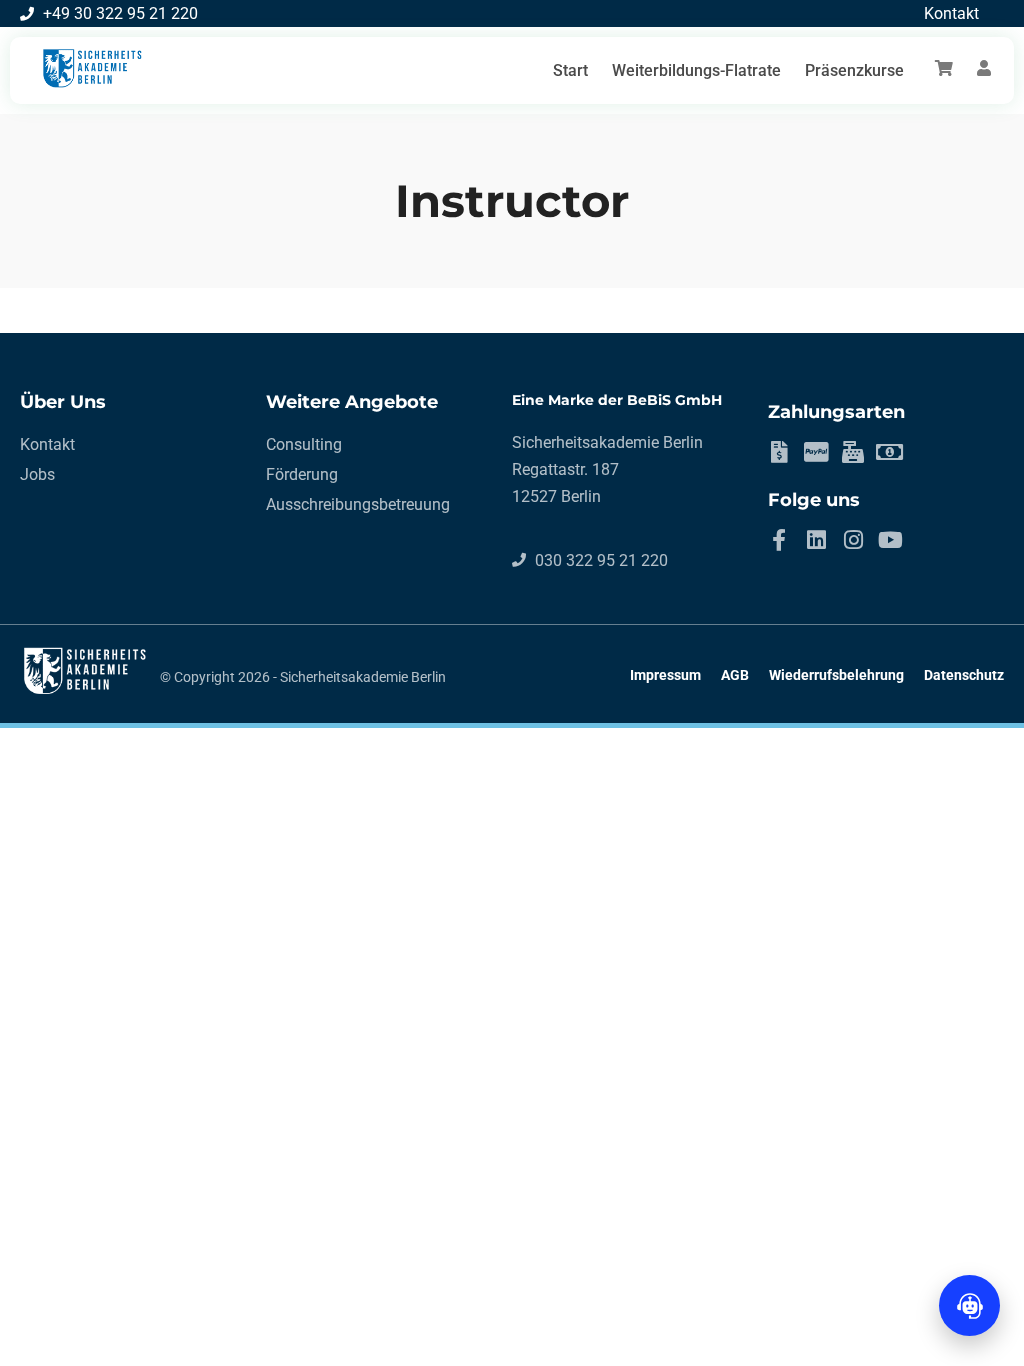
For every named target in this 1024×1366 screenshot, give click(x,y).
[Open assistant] (969, 1305)
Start (570, 70)
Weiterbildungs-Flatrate (696, 70)
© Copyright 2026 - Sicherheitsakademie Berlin (303, 677)
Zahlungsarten (836, 412)
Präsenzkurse (854, 70)
